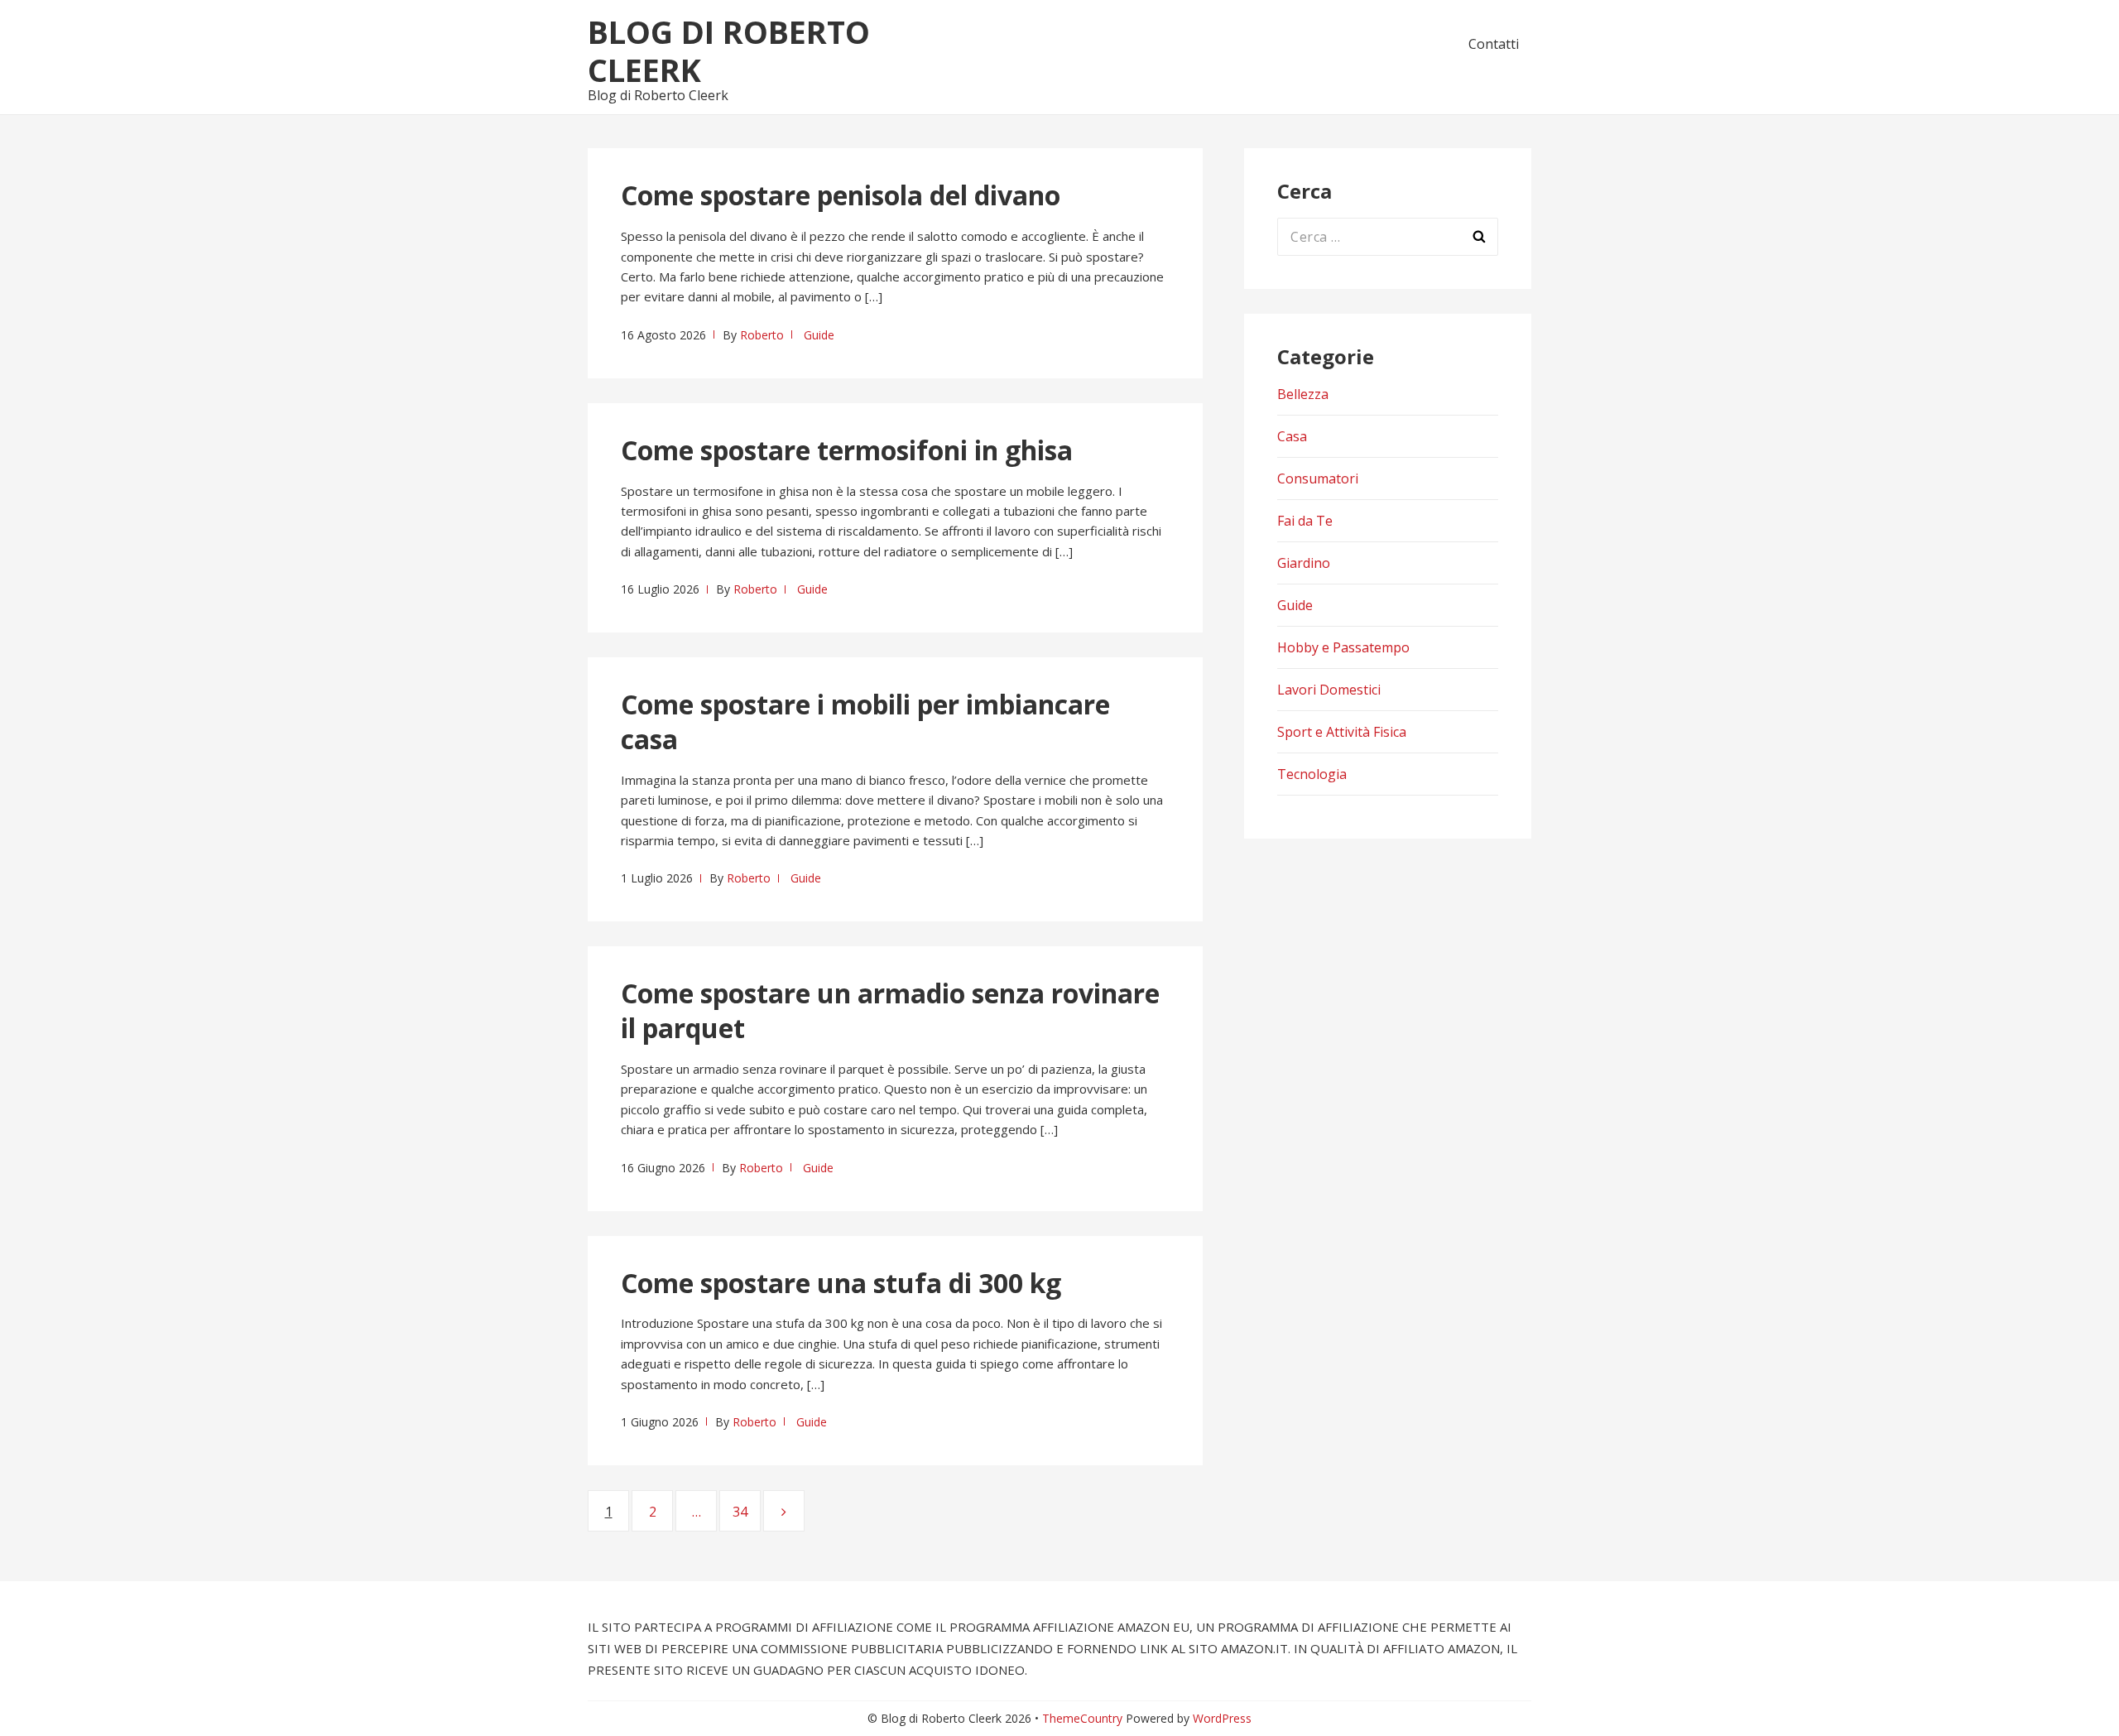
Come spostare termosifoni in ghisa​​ (847, 450)
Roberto (762, 335)
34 (747, 1512)
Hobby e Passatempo (1343, 647)
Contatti (1494, 44)
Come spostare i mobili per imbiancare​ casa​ (865, 721)
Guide (819, 335)
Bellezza (1303, 394)
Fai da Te (1305, 521)
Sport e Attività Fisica (1342, 732)
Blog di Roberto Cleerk (729, 50)
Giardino (1304, 563)
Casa (1292, 436)
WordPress (1222, 1718)
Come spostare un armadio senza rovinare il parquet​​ (890, 1010)
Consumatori (1318, 478)
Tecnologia (1312, 774)
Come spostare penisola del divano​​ (841, 195)
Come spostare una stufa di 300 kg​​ (841, 1283)
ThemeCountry (1082, 1718)
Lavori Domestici (1329, 690)
